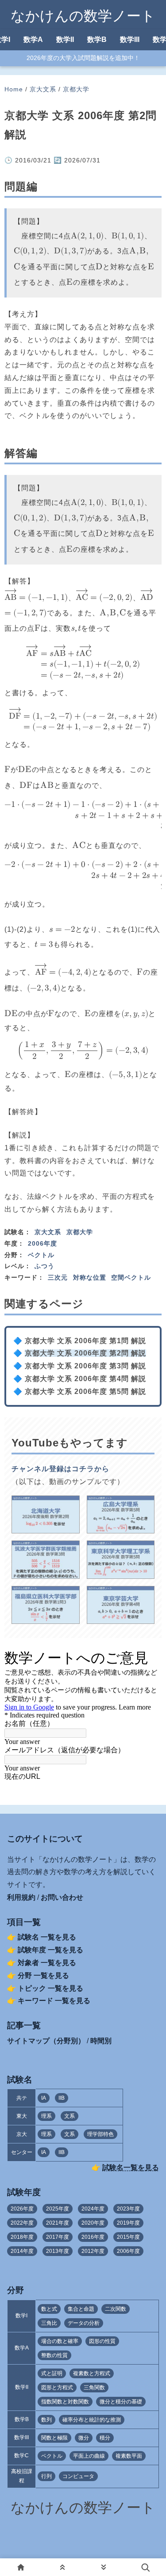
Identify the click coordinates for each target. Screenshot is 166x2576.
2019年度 (128, 2223)
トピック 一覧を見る (50, 1988)
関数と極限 (54, 2438)
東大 (22, 2116)
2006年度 (42, 1243)
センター (22, 2152)
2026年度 (22, 2209)
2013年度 (58, 2251)
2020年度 (93, 2223)
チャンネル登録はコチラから (60, 1469)
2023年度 (128, 2209)
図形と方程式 (57, 2388)
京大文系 (43, 89)
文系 (69, 2116)
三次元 (58, 1277)
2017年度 (58, 2237)
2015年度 (128, 2237)
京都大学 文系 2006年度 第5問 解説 (85, 1392)
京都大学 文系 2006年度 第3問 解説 (85, 1366)
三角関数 (94, 2388)
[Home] (21, 2567)
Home (14, 89)
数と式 (49, 2309)
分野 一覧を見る (43, 1975)
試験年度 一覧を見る (50, 1950)
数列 (46, 2420)
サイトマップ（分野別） (46, 2041)
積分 (105, 2438)
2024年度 (93, 2209)
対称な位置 (90, 1277)
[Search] (145, 2567)
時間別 (101, 2041)
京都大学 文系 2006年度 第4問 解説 (85, 1379)
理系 (46, 2116)
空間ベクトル (131, 1277)
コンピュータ (78, 2476)
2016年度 (93, 2237)
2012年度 (93, 2251)
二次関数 (116, 2309)
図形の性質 (102, 2341)
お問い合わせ (62, 1897)
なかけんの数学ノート (83, 16)
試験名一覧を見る (131, 2167)
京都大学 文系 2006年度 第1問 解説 (85, 1341)
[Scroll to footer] (104, 2567)
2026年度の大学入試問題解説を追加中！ (83, 58)
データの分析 (84, 2323)
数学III (130, 40)
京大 (22, 2134)
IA (44, 2098)
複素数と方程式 (92, 2373)
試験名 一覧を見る (47, 1937)
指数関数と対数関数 (65, 2402)
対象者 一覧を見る (47, 1963)
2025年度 (58, 2209)
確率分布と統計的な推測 (92, 2420)
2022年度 (22, 2223)
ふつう (44, 1266)
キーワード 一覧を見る (54, 2001)
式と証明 (52, 2373)
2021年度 (58, 2223)
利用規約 (21, 1897)
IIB (62, 2098)
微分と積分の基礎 (121, 2402)
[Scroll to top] (62, 2567)
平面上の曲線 (89, 2456)
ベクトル (41, 1255)
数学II (65, 40)
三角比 (49, 2323)
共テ (22, 2098)
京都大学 (76, 89)
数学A (33, 40)
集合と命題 (81, 2309)
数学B (97, 40)
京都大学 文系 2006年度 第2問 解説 (85, 1353)
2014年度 (22, 2251)
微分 (84, 2438)
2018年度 (22, 2237)
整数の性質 (54, 2355)
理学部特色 (100, 2134)
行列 (46, 2476)
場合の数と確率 (60, 2341)
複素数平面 (129, 2456)
